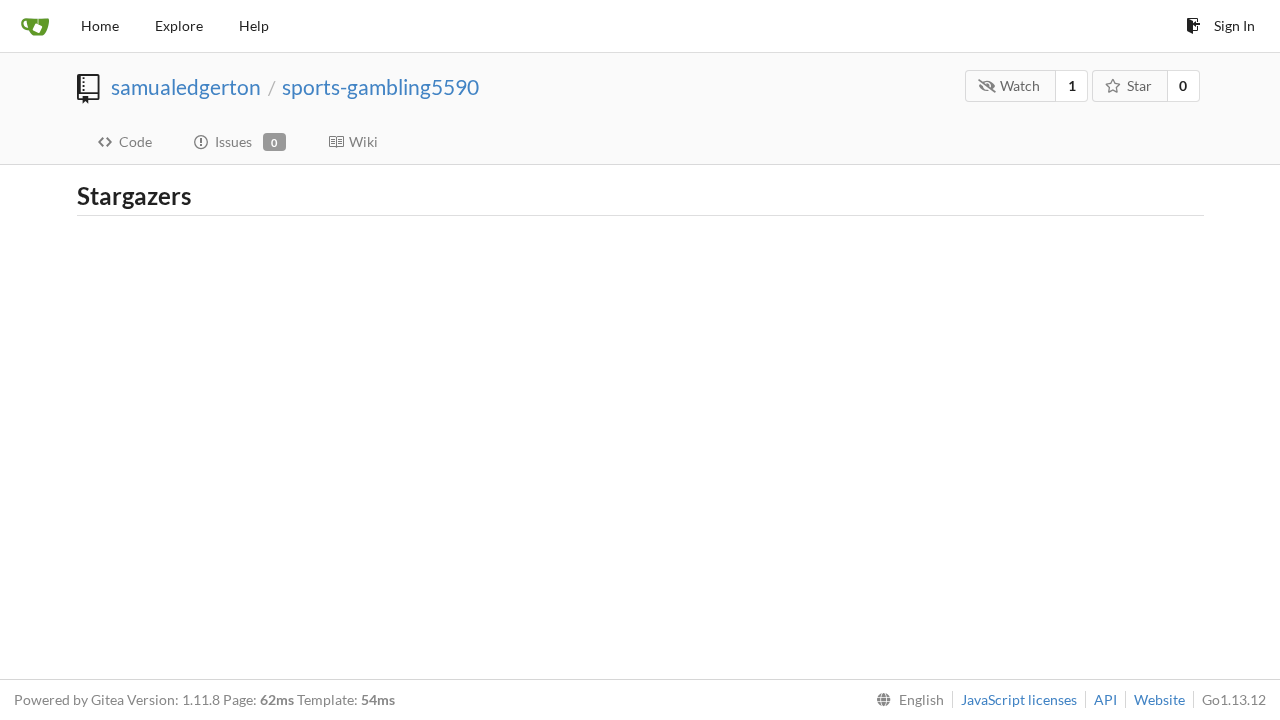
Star (1139, 85)
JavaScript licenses (1019, 699)
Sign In (1234, 25)
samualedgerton (186, 86)
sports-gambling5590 (380, 86)
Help (254, 25)
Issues (246, 141)
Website (1159, 699)
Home (100, 25)
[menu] (906, 700)
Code (135, 141)
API (1105, 699)
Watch (1020, 85)
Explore (179, 25)
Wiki (363, 141)
